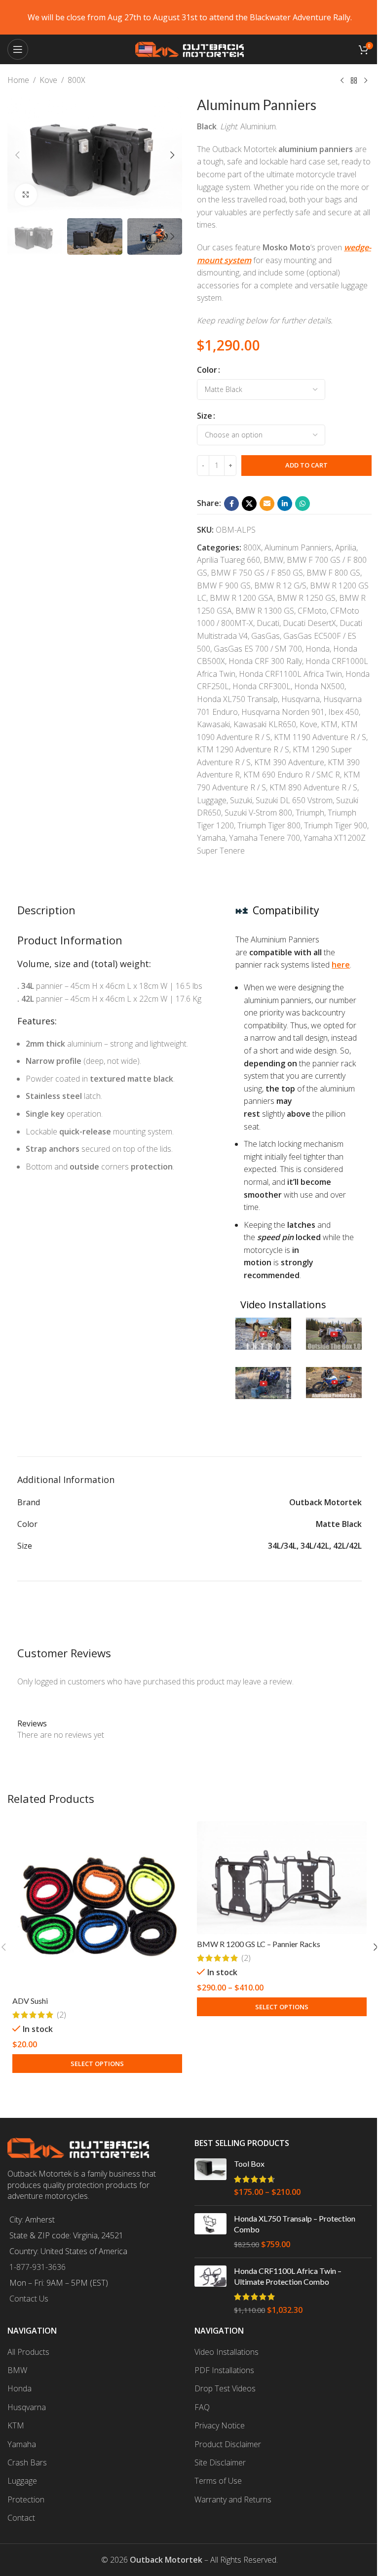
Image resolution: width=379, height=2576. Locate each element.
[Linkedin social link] (285, 504)
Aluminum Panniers (298, 547)
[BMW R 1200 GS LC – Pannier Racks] (282, 1878)
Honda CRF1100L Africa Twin (290, 674)
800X (76, 80)
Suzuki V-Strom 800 (258, 813)
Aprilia (346, 547)
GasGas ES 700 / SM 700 (258, 649)
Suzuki (241, 800)
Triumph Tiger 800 (269, 825)
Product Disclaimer (228, 2444)
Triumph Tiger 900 (336, 825)
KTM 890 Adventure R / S (313, 787)
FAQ (202, 2407)
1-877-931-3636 (38, 2267)
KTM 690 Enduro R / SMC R (292, 775)
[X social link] (249, 504)
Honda (318, 649)
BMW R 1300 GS (265, 611)
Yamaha (211, 838)
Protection (26, 2499)
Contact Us (29, 2299)
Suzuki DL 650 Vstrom (294, 800)
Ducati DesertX (309, 623)
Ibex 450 (343, 712)
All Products (28, 2352)
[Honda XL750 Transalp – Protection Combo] (210, 2232)
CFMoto (312, 611)
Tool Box (249, 2164)
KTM (329, 724)
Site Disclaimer (220, 2462)
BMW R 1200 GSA (242, 598)
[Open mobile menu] (18, 49)
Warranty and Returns (233, 2499)
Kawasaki (213, 724)
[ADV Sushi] (97, 1906)
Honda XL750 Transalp (237, 699)
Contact (21, 2518)
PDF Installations (224, 2370)
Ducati (268, 623)
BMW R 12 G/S (280, 585)
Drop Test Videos (225, 2388)
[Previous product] (342, 81)
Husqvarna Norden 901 (283, 712)
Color (207, 370)
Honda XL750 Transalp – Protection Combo (295, 2224)
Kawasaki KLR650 (265, 724)
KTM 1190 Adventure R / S (320, 737)
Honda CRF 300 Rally (265, 661)
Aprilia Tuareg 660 (228, 560)
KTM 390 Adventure (289, 762)
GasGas (265, 636)
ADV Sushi (30, 2001)
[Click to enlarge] (26, 195)
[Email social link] (267, 504)
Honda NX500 (319, 686)
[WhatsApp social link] (303, 504)
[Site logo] (189, 48)
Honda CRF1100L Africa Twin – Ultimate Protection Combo (288, 2276)
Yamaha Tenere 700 (265, 838)
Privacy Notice (220, 2425)
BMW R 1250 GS (306, 598)
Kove (48, 80)
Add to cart (306, 465)
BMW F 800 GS (333, 573)
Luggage (212, 800)
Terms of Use (218, 2481)
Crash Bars (27, 2462)
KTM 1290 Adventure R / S (243, 749)
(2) (61, 2015)
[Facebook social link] (231, 504)
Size (205, 416)
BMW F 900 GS (224, 585)
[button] (17, 155)
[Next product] (366, 81)
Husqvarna (301, 699)
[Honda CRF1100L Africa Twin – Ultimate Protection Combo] (210, 2291)
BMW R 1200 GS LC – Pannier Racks (259, 1944)
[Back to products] (354, 81)
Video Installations (227, 2352)
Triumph (310, 813)
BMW (273, 560)
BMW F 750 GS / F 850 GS (257, 573)
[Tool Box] (210, 2178)
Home (18, 80)
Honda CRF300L (262, 686)
